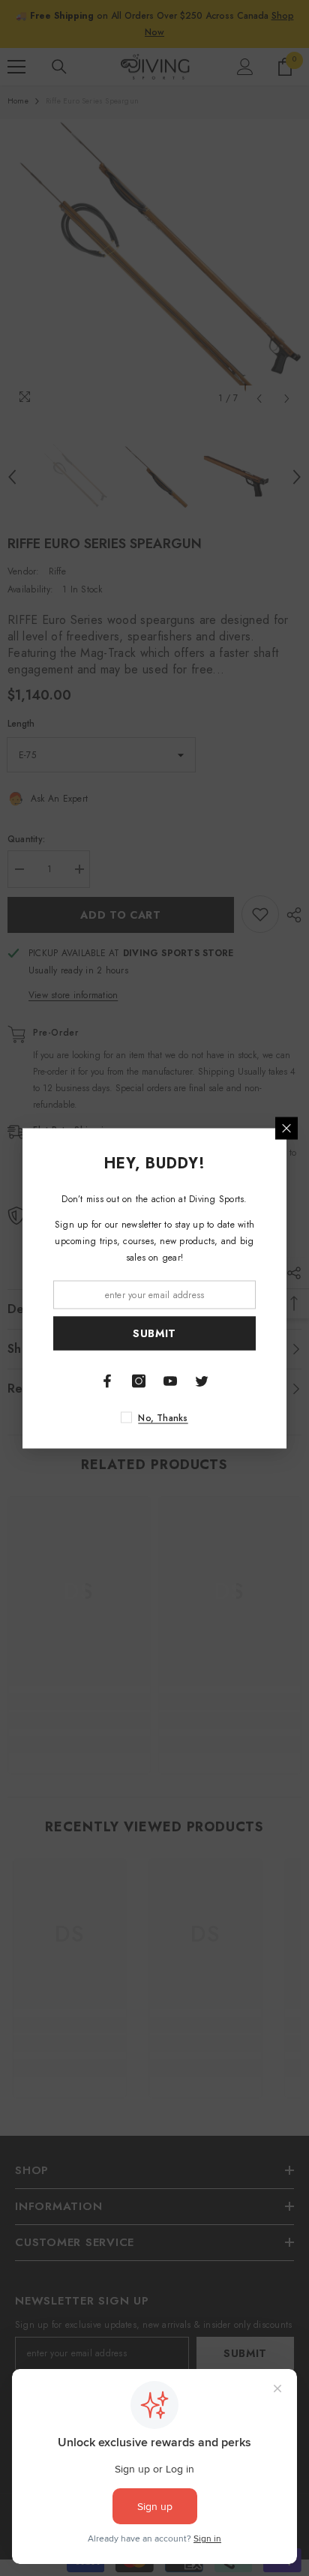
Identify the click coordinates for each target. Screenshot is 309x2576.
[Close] (286, 1128)
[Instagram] (139, 1381)
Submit (154, 1333)
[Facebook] (107, 1381)
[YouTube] (170, 1381)
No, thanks (163, 1417)
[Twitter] (202, 1381)
